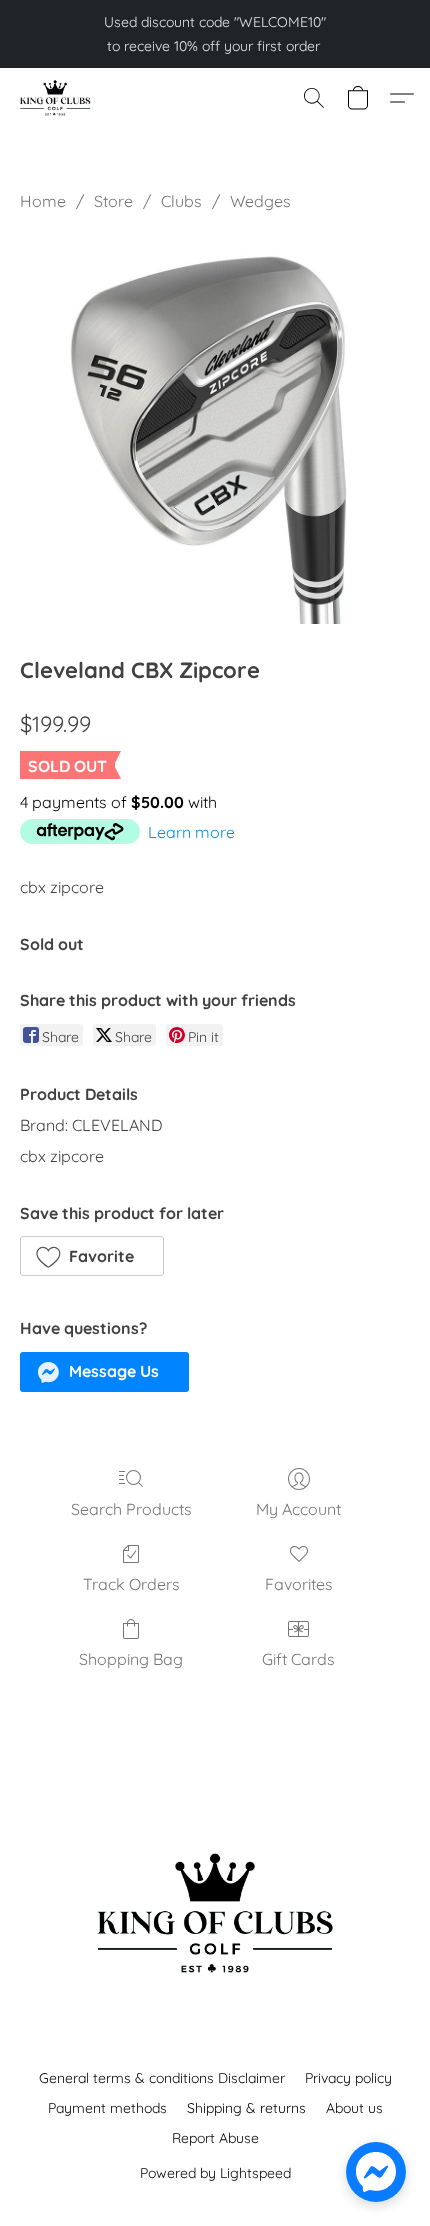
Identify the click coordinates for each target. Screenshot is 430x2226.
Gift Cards (298, 1659)
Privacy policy (348, 2078)
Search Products (131, 1509)
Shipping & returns (246, 2108)
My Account (298, 1509)
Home (43, 201)
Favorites (299, 1584)
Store (113, 201)
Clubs (181, 201)
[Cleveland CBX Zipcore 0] (215, 429)
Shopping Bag (131, 1659)
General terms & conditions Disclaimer (162, 2078)
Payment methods (107, 2108)
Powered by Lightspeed (215, 2173)
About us (354, 2108)
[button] (56, 98)
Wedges (260, 201)
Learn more (191, 832)
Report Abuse (215, 2138)
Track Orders (131, 1584)
